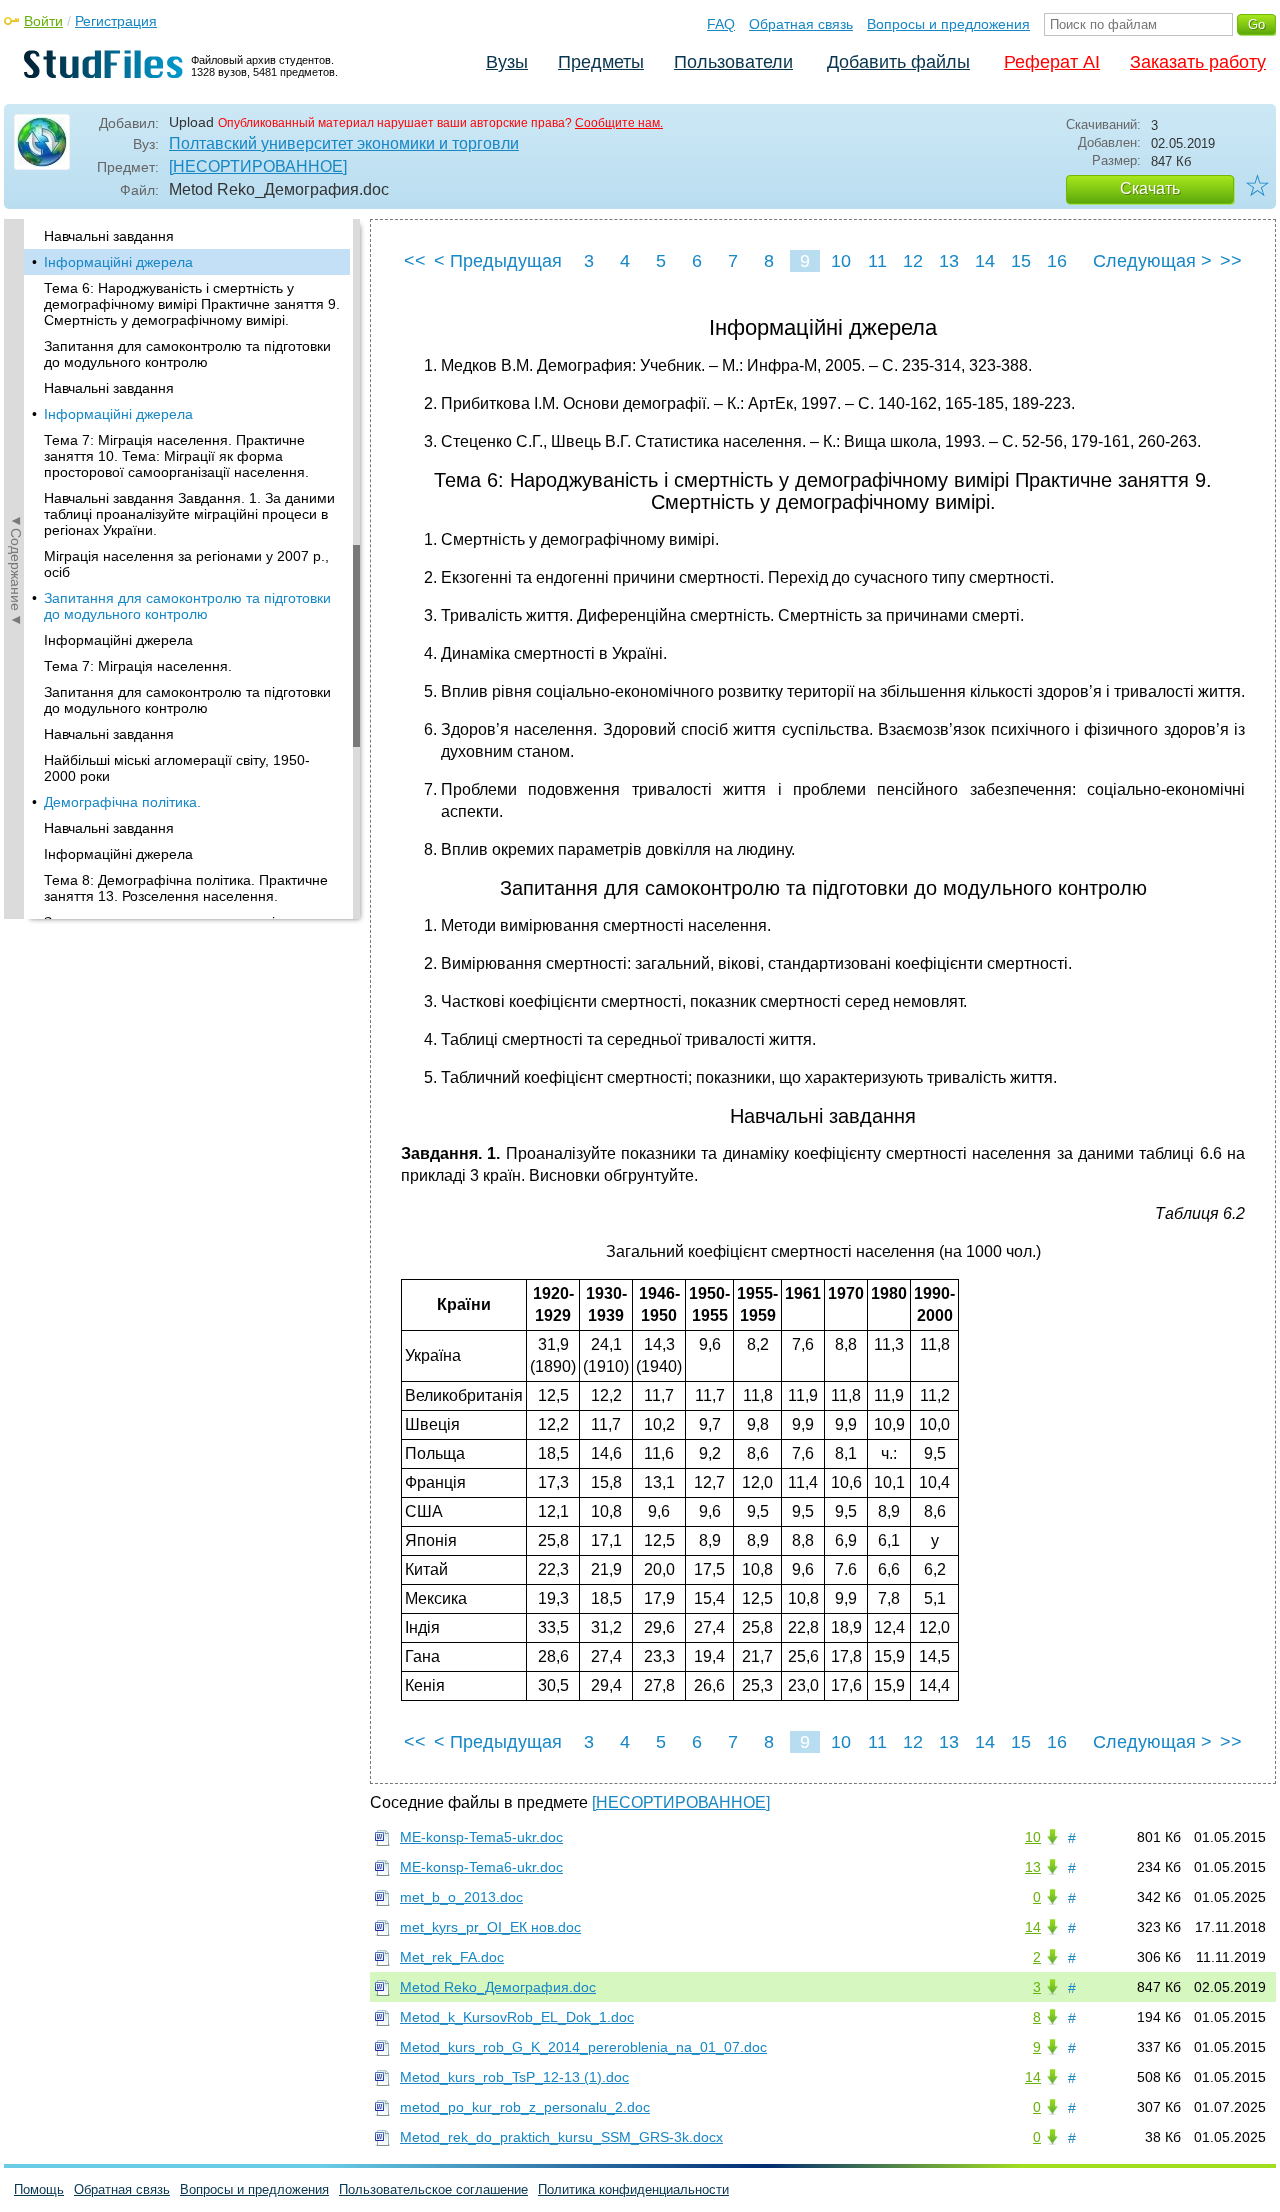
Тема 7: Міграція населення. (138, 666)
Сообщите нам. (619, 123)
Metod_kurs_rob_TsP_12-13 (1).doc (514, 2077)
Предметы (601, 62)
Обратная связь (801, 24)
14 (985, 261)
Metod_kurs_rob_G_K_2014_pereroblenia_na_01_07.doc (583, 2047)
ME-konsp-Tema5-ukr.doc (481, 1837)
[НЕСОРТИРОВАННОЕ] (258, 166)
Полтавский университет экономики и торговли (344, 143)
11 (877, 261)
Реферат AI (1052, 62)
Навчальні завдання (109, 236)
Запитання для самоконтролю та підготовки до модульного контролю (187, 354)
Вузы (507, 62)
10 (841, 261)
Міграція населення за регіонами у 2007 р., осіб (186, 564)
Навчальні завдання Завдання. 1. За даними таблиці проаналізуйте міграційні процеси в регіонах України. (189, 514)
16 (1057, 261)
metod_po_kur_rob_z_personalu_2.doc (525, 2107)
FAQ (721, 24)
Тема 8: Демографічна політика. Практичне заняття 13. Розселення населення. (186, 888)
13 (949, 261)
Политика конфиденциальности (633, 2189)
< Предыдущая (498, 261)
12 (913, 261)
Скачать (1150, 188)
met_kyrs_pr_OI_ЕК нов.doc (490, 1927)
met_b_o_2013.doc (461, 1897)
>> (1231, 261)
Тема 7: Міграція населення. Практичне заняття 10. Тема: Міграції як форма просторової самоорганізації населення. (176, 456)
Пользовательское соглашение (433, 2189)
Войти (43, 21)
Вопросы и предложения (948, 24)
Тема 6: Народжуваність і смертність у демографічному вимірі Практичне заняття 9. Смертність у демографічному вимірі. (192, 304)
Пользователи (733, 62)
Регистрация (116, 21)
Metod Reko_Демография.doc (498, 1987)
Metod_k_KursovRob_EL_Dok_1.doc (517, 2017)
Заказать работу (1198, 62)
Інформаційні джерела (118, 262)
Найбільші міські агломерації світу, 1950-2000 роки (177, 768)
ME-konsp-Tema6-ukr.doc (481, 1867)
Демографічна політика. (122, 802)
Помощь (39, 2189)
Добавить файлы (898, 62)
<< (415, 261)
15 (1021, 261)
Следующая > (1152, 261)
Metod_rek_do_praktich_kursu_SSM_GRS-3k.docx (561, 2137)
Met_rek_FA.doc (452, 1957)
